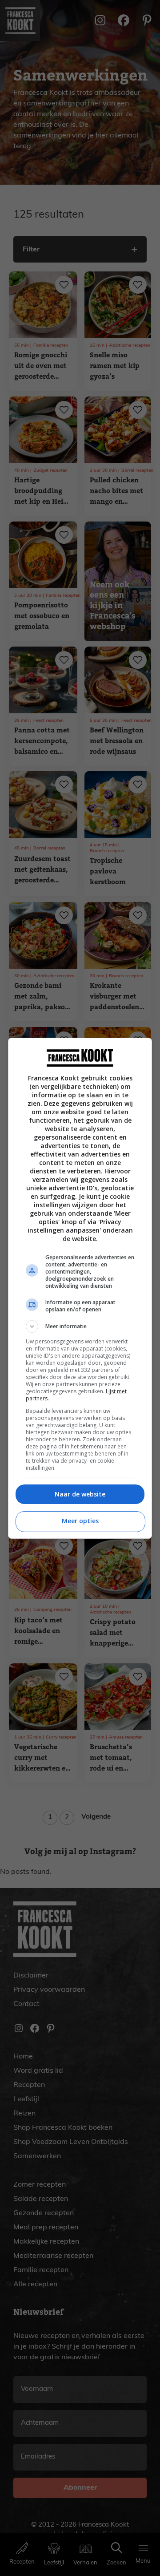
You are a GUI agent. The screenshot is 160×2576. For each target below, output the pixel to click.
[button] (80, 1326)
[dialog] (80, 1288)
